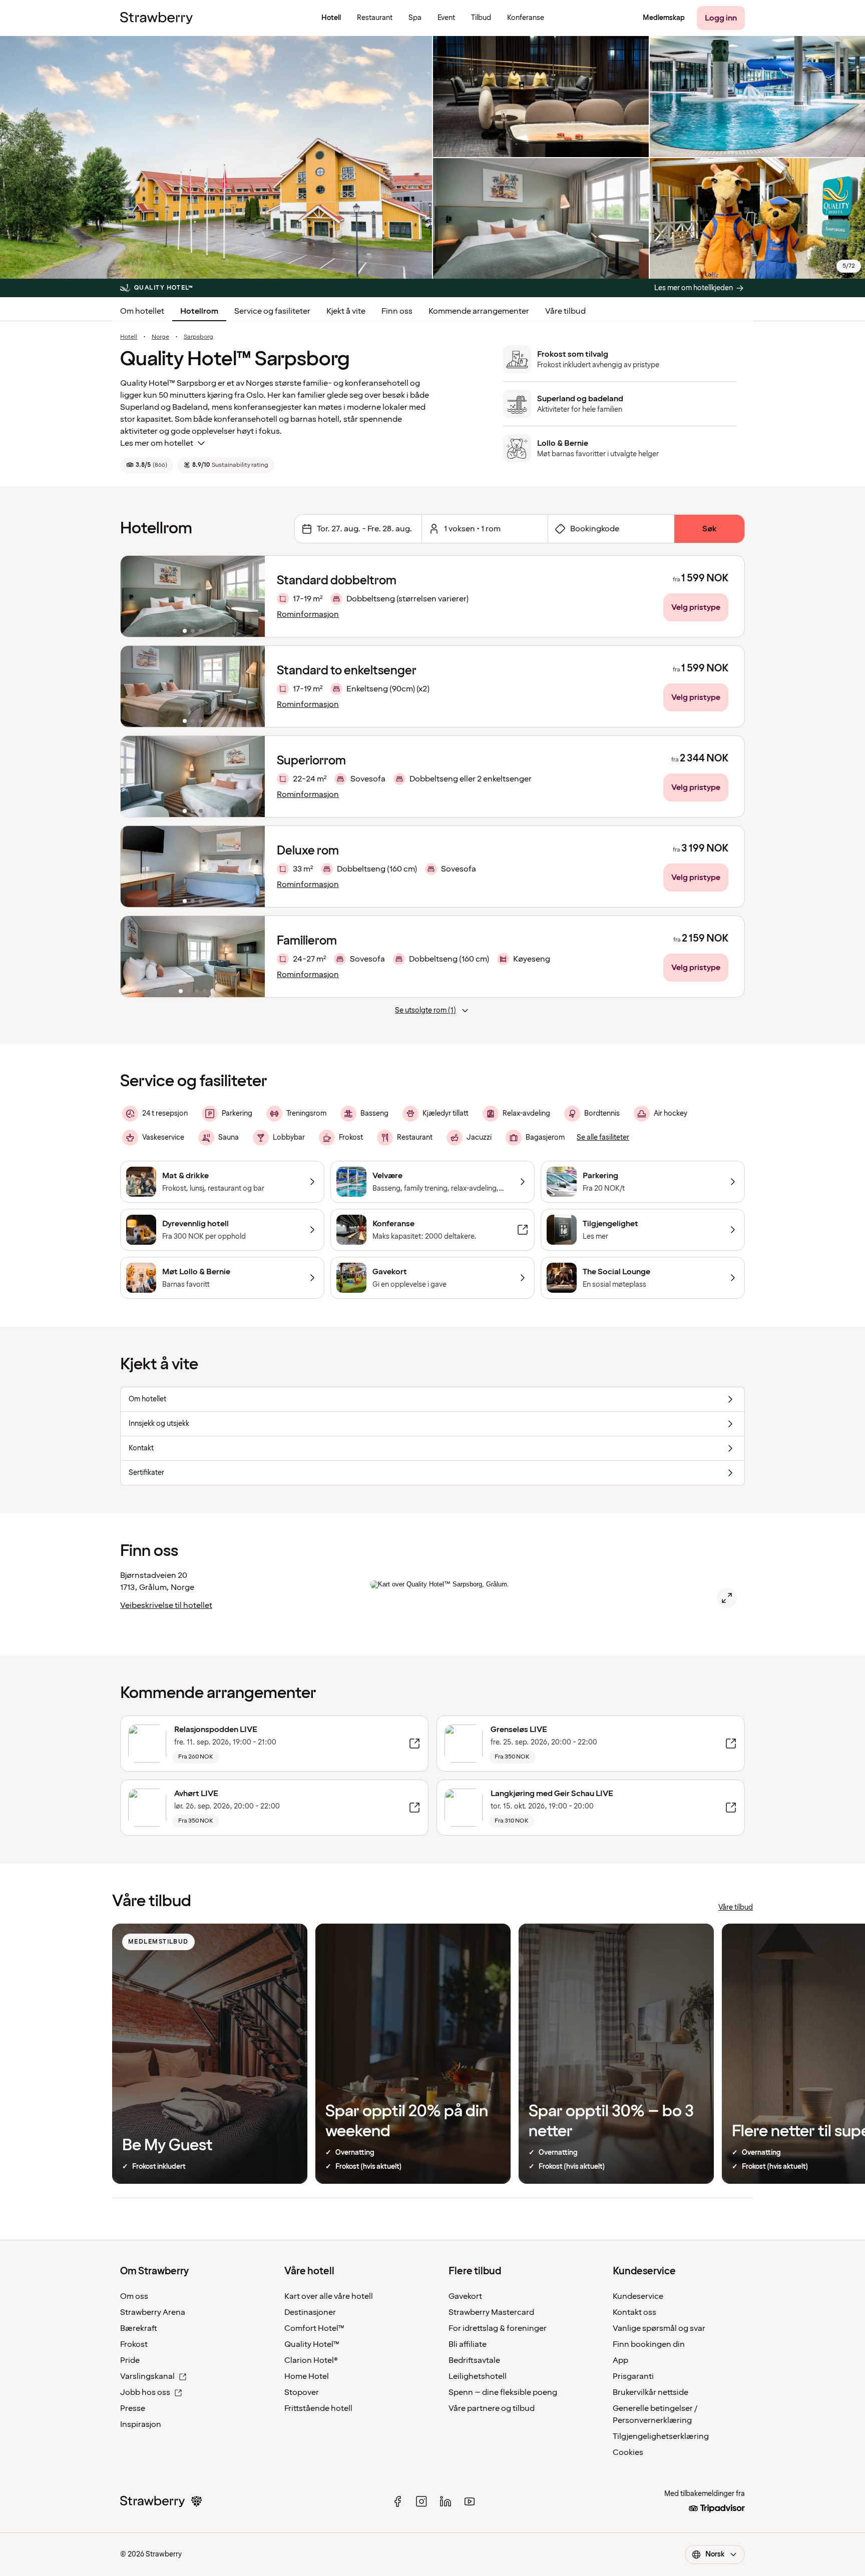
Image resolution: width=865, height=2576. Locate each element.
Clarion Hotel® (311, 2360)
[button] (193, 596)
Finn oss (397, 311)
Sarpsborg (198, 337)
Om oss (134, 2296)
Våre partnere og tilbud (492, 2408)
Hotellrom (199, 311)
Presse (133, 2408)
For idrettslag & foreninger (498, 2328)
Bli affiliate (468, 2344)
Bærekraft (139, 2328)
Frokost (134, 2344)
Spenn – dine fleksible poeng (503, 2392)
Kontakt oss (634, 2312)
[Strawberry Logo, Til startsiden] (156, 18)
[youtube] (470, 2501)
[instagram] (421, 2501)
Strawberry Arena (153, 2312)
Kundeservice (638, 2296)
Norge (160, 337)
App (620, 2360)
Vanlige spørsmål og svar (659, 2328)
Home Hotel (307, 2376)
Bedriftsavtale (474, 2360)
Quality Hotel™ (312, 2344)
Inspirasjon (141, 2424)
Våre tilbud (565, 311)
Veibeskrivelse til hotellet (166, 1605)
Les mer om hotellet (157, 443)
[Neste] (251, 596)
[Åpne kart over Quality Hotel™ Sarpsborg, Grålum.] (727, 1598)
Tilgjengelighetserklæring (661, 2436)
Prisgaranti (633, 2376)
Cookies (628, 2452)
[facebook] (397, 2501)
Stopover (302, 2392)
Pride (130, 2360)
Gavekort (465, 2296)
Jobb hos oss (145, 2392)
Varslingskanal (147, 2376)
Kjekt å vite (346, 311)
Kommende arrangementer (479, 311)
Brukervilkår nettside (651, 2392)
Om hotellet (142, 311)
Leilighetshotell (478, 2376)
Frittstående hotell (318, 2408)
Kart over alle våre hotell (329, 2296)
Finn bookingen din (649, 2344)
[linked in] (446, 2501)
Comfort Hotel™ (314, 2328)
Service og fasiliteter (272, 311)
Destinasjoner (310, 2312)
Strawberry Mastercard (491, 2312)
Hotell (129, 337)
